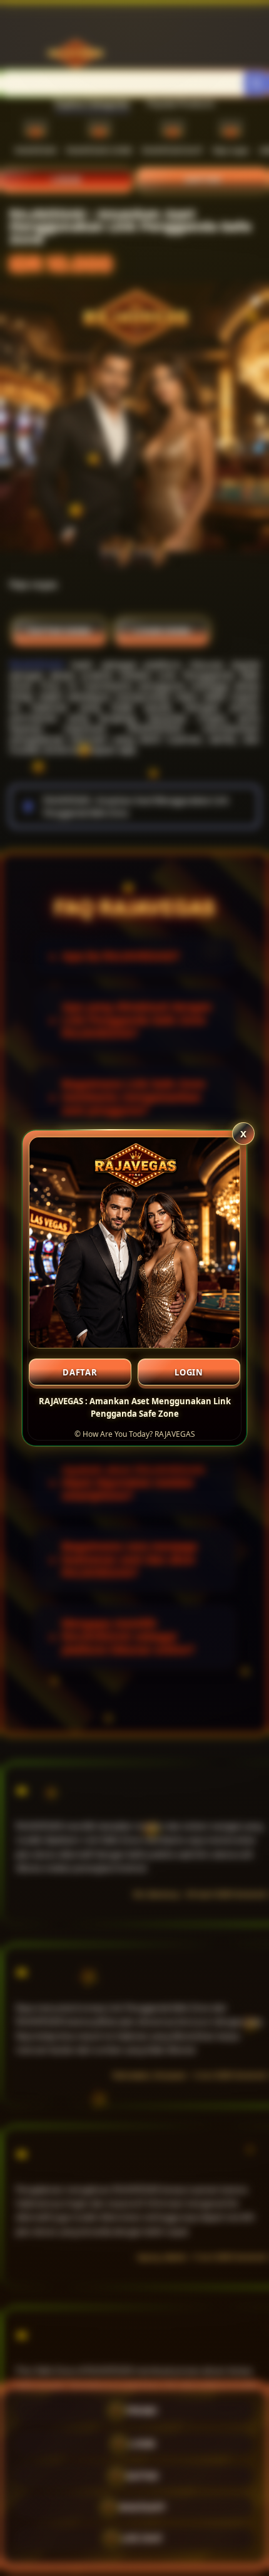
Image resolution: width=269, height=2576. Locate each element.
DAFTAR (80, 1372)
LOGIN (189, 1372)
